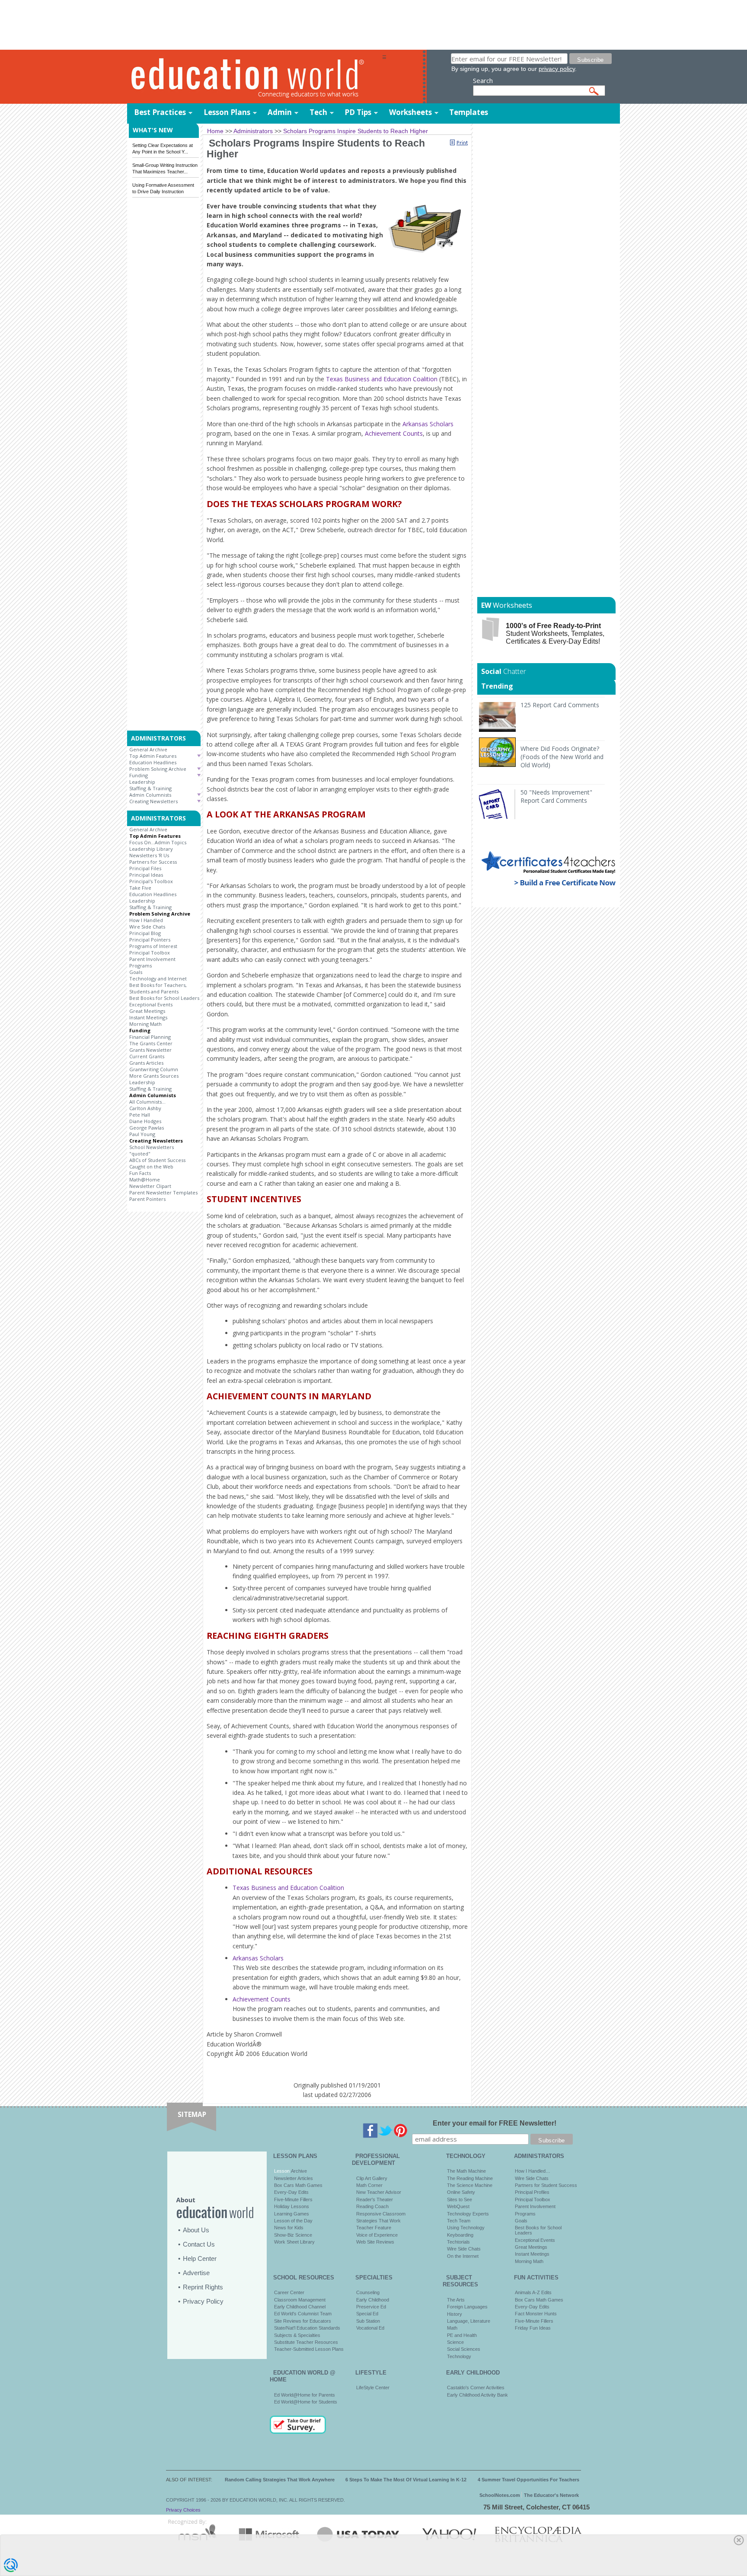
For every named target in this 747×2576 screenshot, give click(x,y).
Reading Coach (372, 2206)
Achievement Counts (394, 433)
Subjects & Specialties (297, 2335)
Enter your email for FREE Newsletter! (495, 2123)
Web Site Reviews (375, 2242)
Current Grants (147, 1056)
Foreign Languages (467, 2307)
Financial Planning (150, 1037)
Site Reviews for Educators (303, 2321)
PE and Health (462, 2335)
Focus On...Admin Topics (158, 842)
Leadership (142, 782)
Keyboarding (460, 2235)
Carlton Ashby (145, 1108)
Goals (136, 972)
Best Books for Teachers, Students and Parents (158, 988)
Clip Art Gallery (372, 2178)
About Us (196, 2230)
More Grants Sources (154, 1076)
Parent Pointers (147, 1199)
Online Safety (461, 2192)
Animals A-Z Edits (533, 2292)
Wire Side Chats (147, 927)
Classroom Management (300, 2300)
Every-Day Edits (291, 2192)
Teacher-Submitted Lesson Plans (309, 2349)
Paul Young (142, 1134)
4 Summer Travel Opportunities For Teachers (528, 2480)
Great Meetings (147, 1011)
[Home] (255, 77)
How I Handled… (533, 2171)
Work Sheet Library (294, 2242)
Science (455, 2342)
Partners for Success (153, 862)
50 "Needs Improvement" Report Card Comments (556, 796)
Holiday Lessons (292, 2206)
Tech (318, 112)
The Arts (456, 2300)
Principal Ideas (146, 875)
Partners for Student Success (546, 2185)
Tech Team (459, 2221)
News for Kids (289, 2228)
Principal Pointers (150, 940)
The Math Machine (466, 2171)
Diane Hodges (145, 1121)
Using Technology (466, 2228)
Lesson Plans (227, 112)
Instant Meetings (148, 1017)
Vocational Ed (370, 2328)
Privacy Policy (203, 2301)
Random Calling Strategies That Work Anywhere (280, 2480)
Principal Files (145, 868)
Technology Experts (468, 2214)
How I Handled (146, 920)
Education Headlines (153, 762)
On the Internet (463, 2256)
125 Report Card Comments (560, 705)
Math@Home (145, 1179)
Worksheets (410, 112)
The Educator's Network (551, 2495)
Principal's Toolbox (151, 881)
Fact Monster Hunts (536, 2314)
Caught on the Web (151, 1167)
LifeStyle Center (373, 2388)
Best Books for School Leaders (164, 998)
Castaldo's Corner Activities (476, 2388)
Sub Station (368, 2321)
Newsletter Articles (294, 2178)
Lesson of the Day (293, 2221)
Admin (280, 112)
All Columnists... (147, 1102)
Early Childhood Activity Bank (477, 2395)
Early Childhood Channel (300, 2307)
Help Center (200, 2258)
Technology (459, 2356)
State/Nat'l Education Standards (307, 2328)
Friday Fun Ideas (533, 2328)
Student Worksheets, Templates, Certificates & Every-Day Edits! (555, 634)
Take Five (140, 888)
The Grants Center (151, 1043)
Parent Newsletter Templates (163, 1192)
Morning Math (145, 1024)
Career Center (289, 2292)
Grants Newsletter (150, 1050)
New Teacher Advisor (379, 2192)
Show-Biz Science (293, 2235)
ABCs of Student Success (157, 1160)
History (455, 2314)
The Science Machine (470, 2185)
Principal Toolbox (150, 953)
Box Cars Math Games (298, 2185)
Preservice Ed (371, 2307)
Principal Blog (145, 933)
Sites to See (460, 2199)
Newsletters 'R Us (149, 855)
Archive (298, 2171)
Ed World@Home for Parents (305, 2395)
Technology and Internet (158, 978)
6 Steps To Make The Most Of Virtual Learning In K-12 (406, 2480)
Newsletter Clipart (150, 1186)
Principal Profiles (532, 2192)
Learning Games (292, 2214)
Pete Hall (140, 1115)
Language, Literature (469, 2321)
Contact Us (199, 2244)
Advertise (196, 2273)
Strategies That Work (378, 2221)
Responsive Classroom (381, 2214)
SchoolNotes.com (500, 2495)
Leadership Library (151, 849)
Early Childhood (373, 2300)
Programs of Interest (153, 946)
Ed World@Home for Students (306, 2402)
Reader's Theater (375, 2199)
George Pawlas (147, 1128)
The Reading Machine (470, 2178)
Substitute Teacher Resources (306, 2342)
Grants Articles (146, 1063)
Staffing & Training (150, 788)
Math (452, 2328)
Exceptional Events (151, 1004)
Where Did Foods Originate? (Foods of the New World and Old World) (562, 757)
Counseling (368, 2292)
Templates (469, 112)
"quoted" (140, 1154)
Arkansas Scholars (428, 424)
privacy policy (557, 69)
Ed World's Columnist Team (303, 2314)
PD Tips (358, 112)
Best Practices (160, 112)
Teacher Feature (374, 2228)
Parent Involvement (152, 959)
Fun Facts (140, 1173)
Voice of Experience (377, 2235)
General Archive (148, 749)
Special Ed (367, 2314)
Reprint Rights (203, 2287)
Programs (140, 966)
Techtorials (458, 2242)
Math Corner (369, 2185)
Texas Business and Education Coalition (382, 379)
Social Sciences (464, 2349)
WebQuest (458, 2206)
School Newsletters (152, 1147)
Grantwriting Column (154, 1069)
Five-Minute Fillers (293, 2199)
